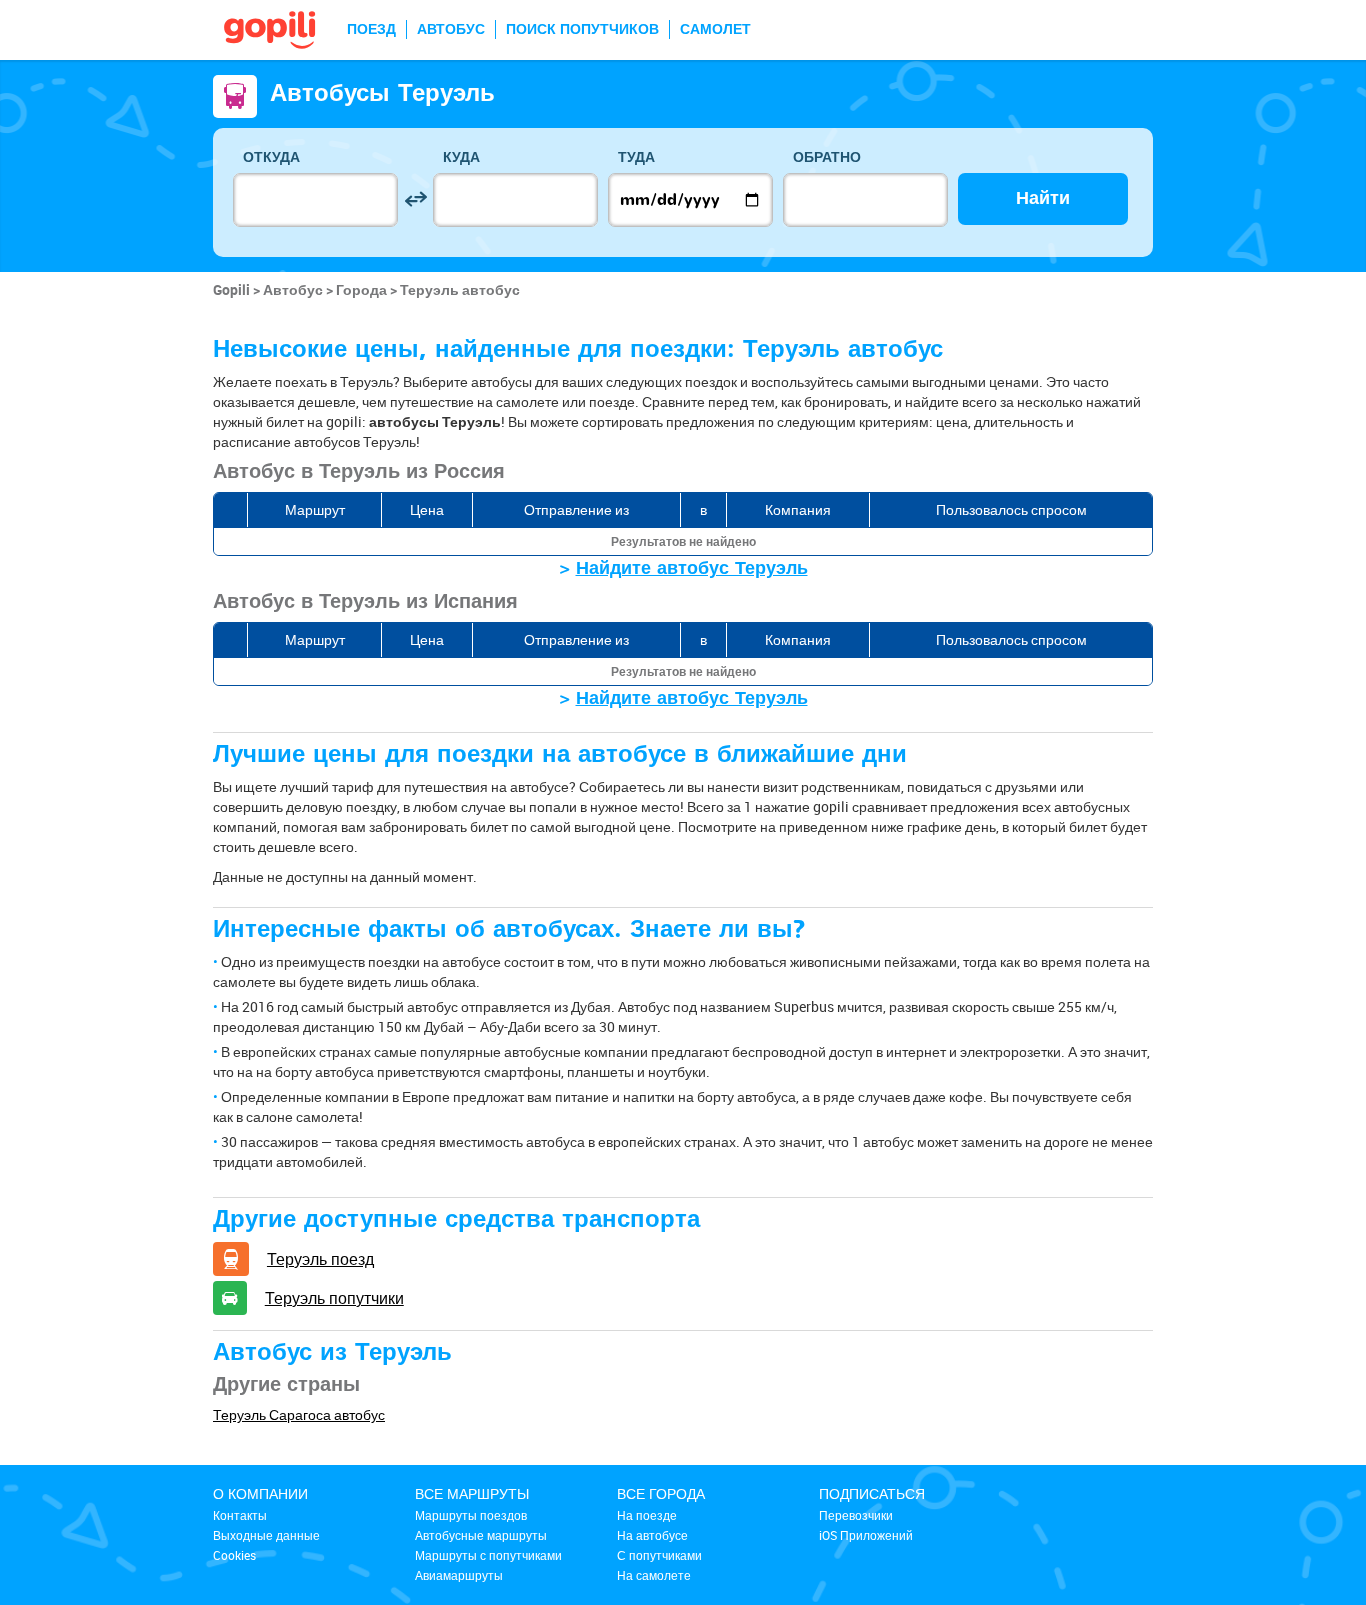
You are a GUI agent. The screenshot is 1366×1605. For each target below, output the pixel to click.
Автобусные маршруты (481, 1535)
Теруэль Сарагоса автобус (299, 1414)
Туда (636, 157)
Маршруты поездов (471, 1515)
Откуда (271, 157)
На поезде (647, 1515)
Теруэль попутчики (334, 1298)
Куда (461, 157)
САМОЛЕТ (715, 29)
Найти (1043, 198)
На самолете (654, 1575)
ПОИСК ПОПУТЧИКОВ (582, 29)
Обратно (827, 157)
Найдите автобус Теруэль (692, 568)
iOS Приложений (866, 1535)
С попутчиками (659, 1555)
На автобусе (652, 1535)
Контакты (240, 1515)
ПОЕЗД (371, 29)
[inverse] (415, 199)
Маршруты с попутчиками (488, 1555)
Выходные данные (266, 1535)
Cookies (234, 1555)
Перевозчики (856, 1515)
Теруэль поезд (320, 1259)
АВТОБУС (451, 29)
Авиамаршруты (459, 1575)
